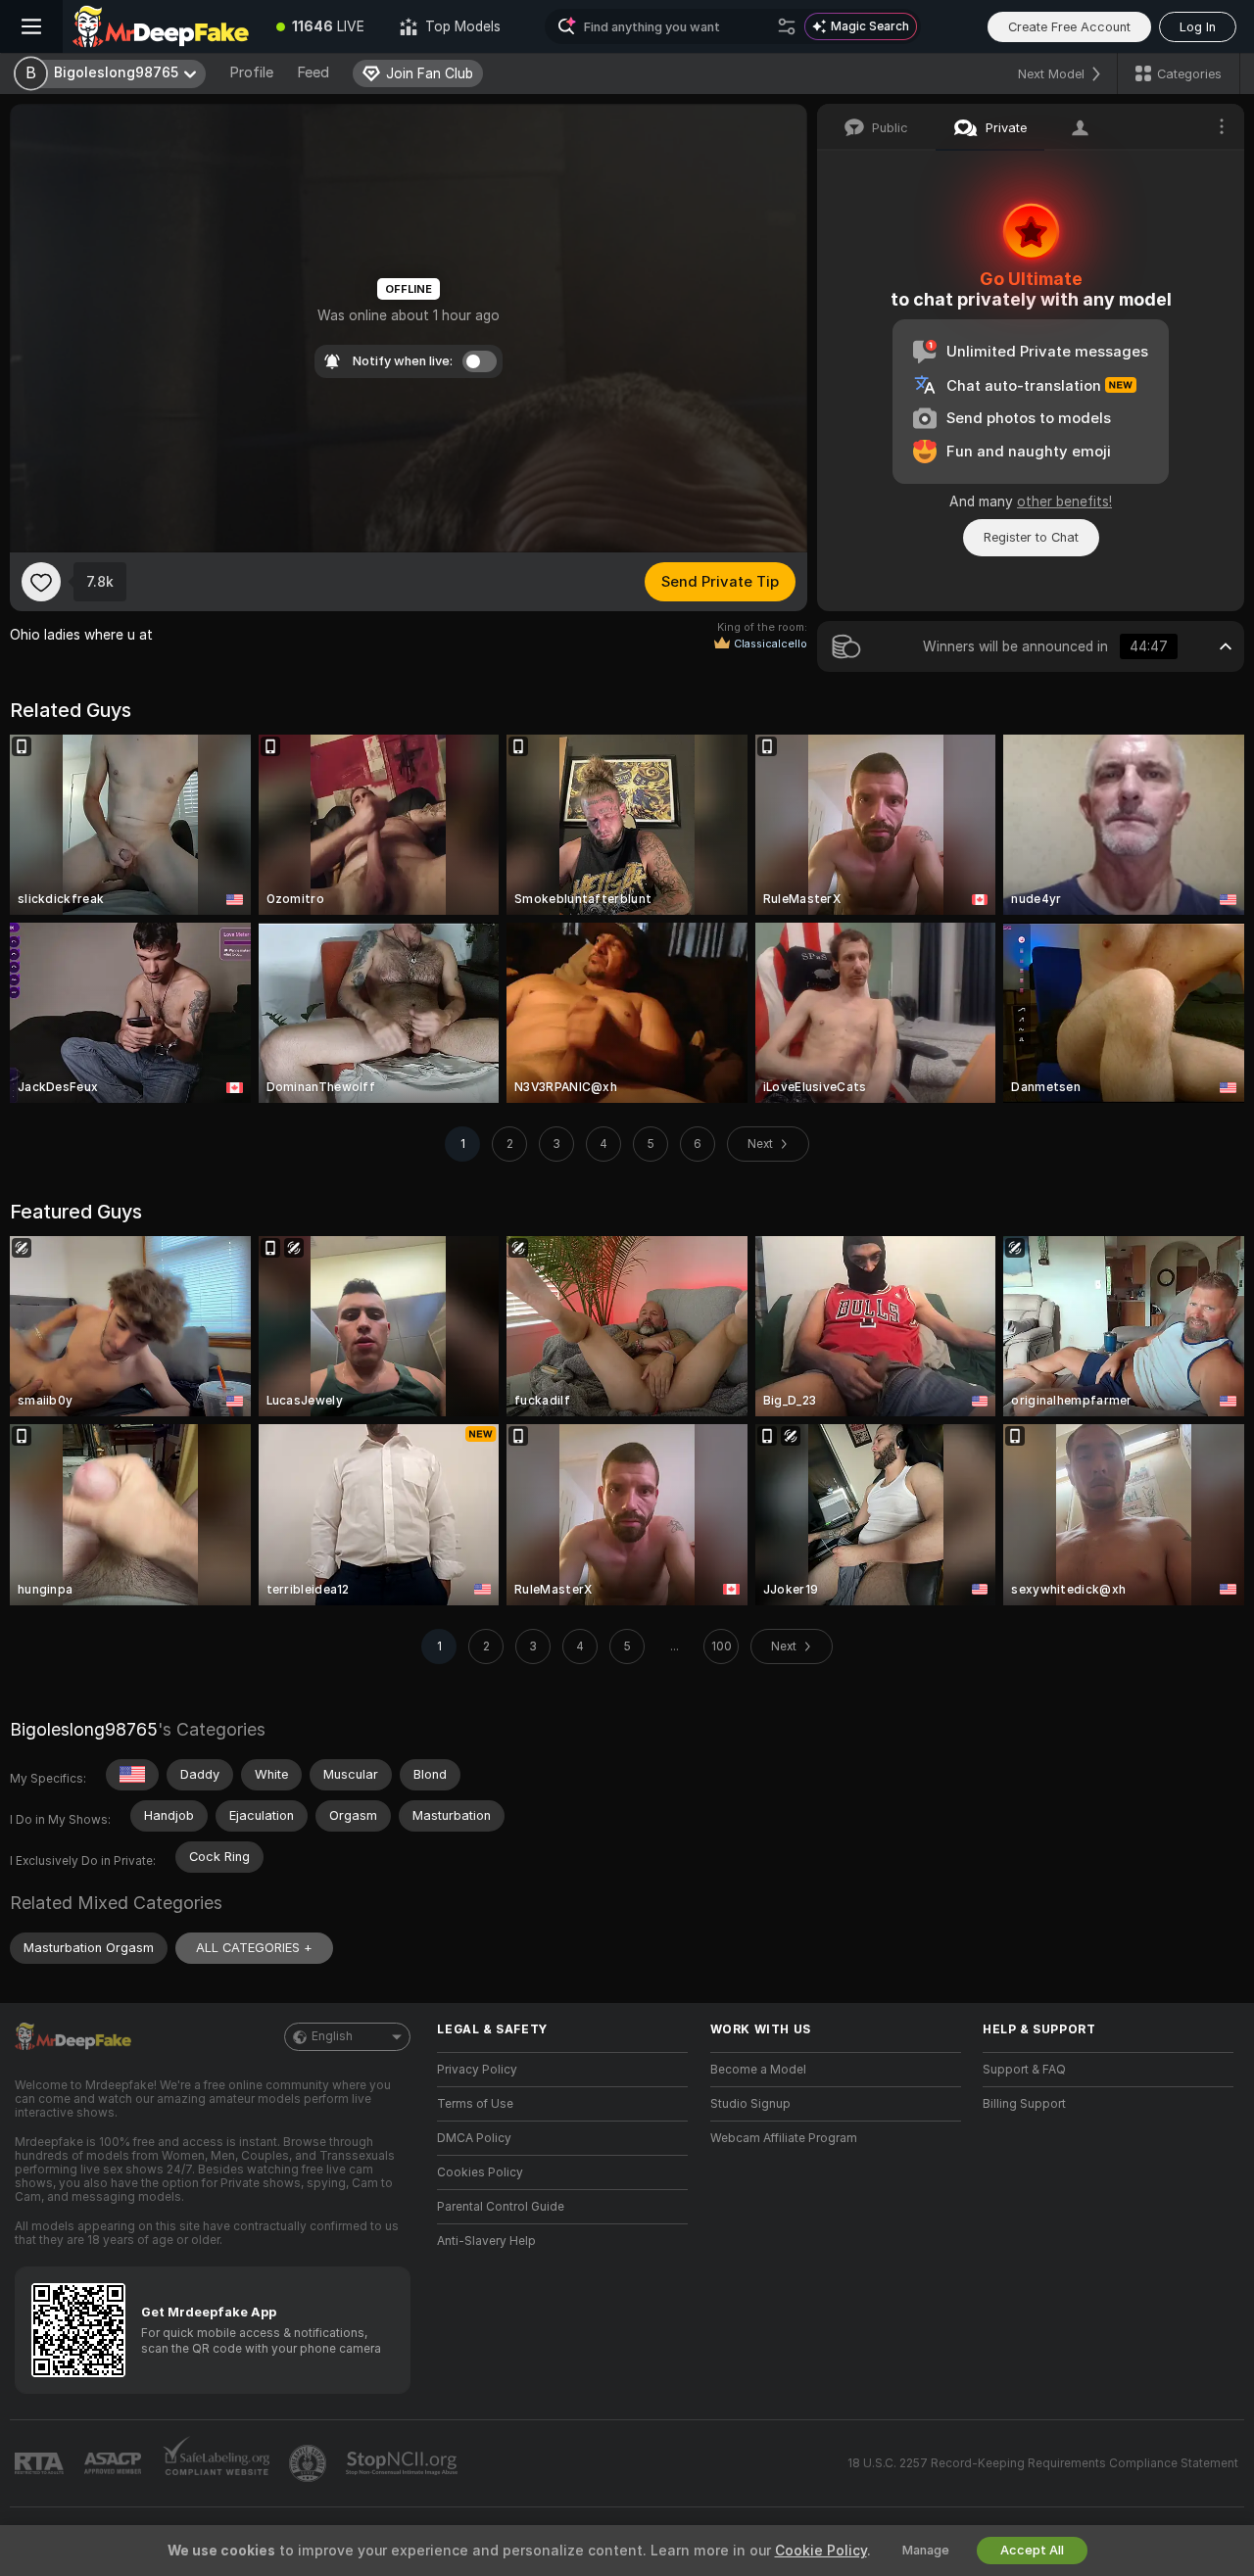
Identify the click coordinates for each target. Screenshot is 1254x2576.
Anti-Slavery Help (486, 2241)
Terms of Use (475, 2104)
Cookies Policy (480, 2172)
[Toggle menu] (31, 26)
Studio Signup (750, 2104)
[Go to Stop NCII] (404, 2463)
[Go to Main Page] (161, 26)
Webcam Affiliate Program (784, 2138)
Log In (1198, 27)
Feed (313, 72)
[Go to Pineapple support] (310, 2463)
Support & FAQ (1024, 2070)
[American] (132, 1775)
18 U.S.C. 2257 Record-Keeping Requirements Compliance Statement (1043, 2463)
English (332, 2036)
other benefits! (1064, 501)
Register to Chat (1031, 537)
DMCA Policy (474, 2138)
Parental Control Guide (501, 2207)
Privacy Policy (477, 2070)
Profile (251, 72)
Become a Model (758, 2070)
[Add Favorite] (41, 582)
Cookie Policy (821, 2551)
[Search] (787, 26)
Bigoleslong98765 (84, 1729)
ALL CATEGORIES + (254, 1948)
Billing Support (1024, 2104)
